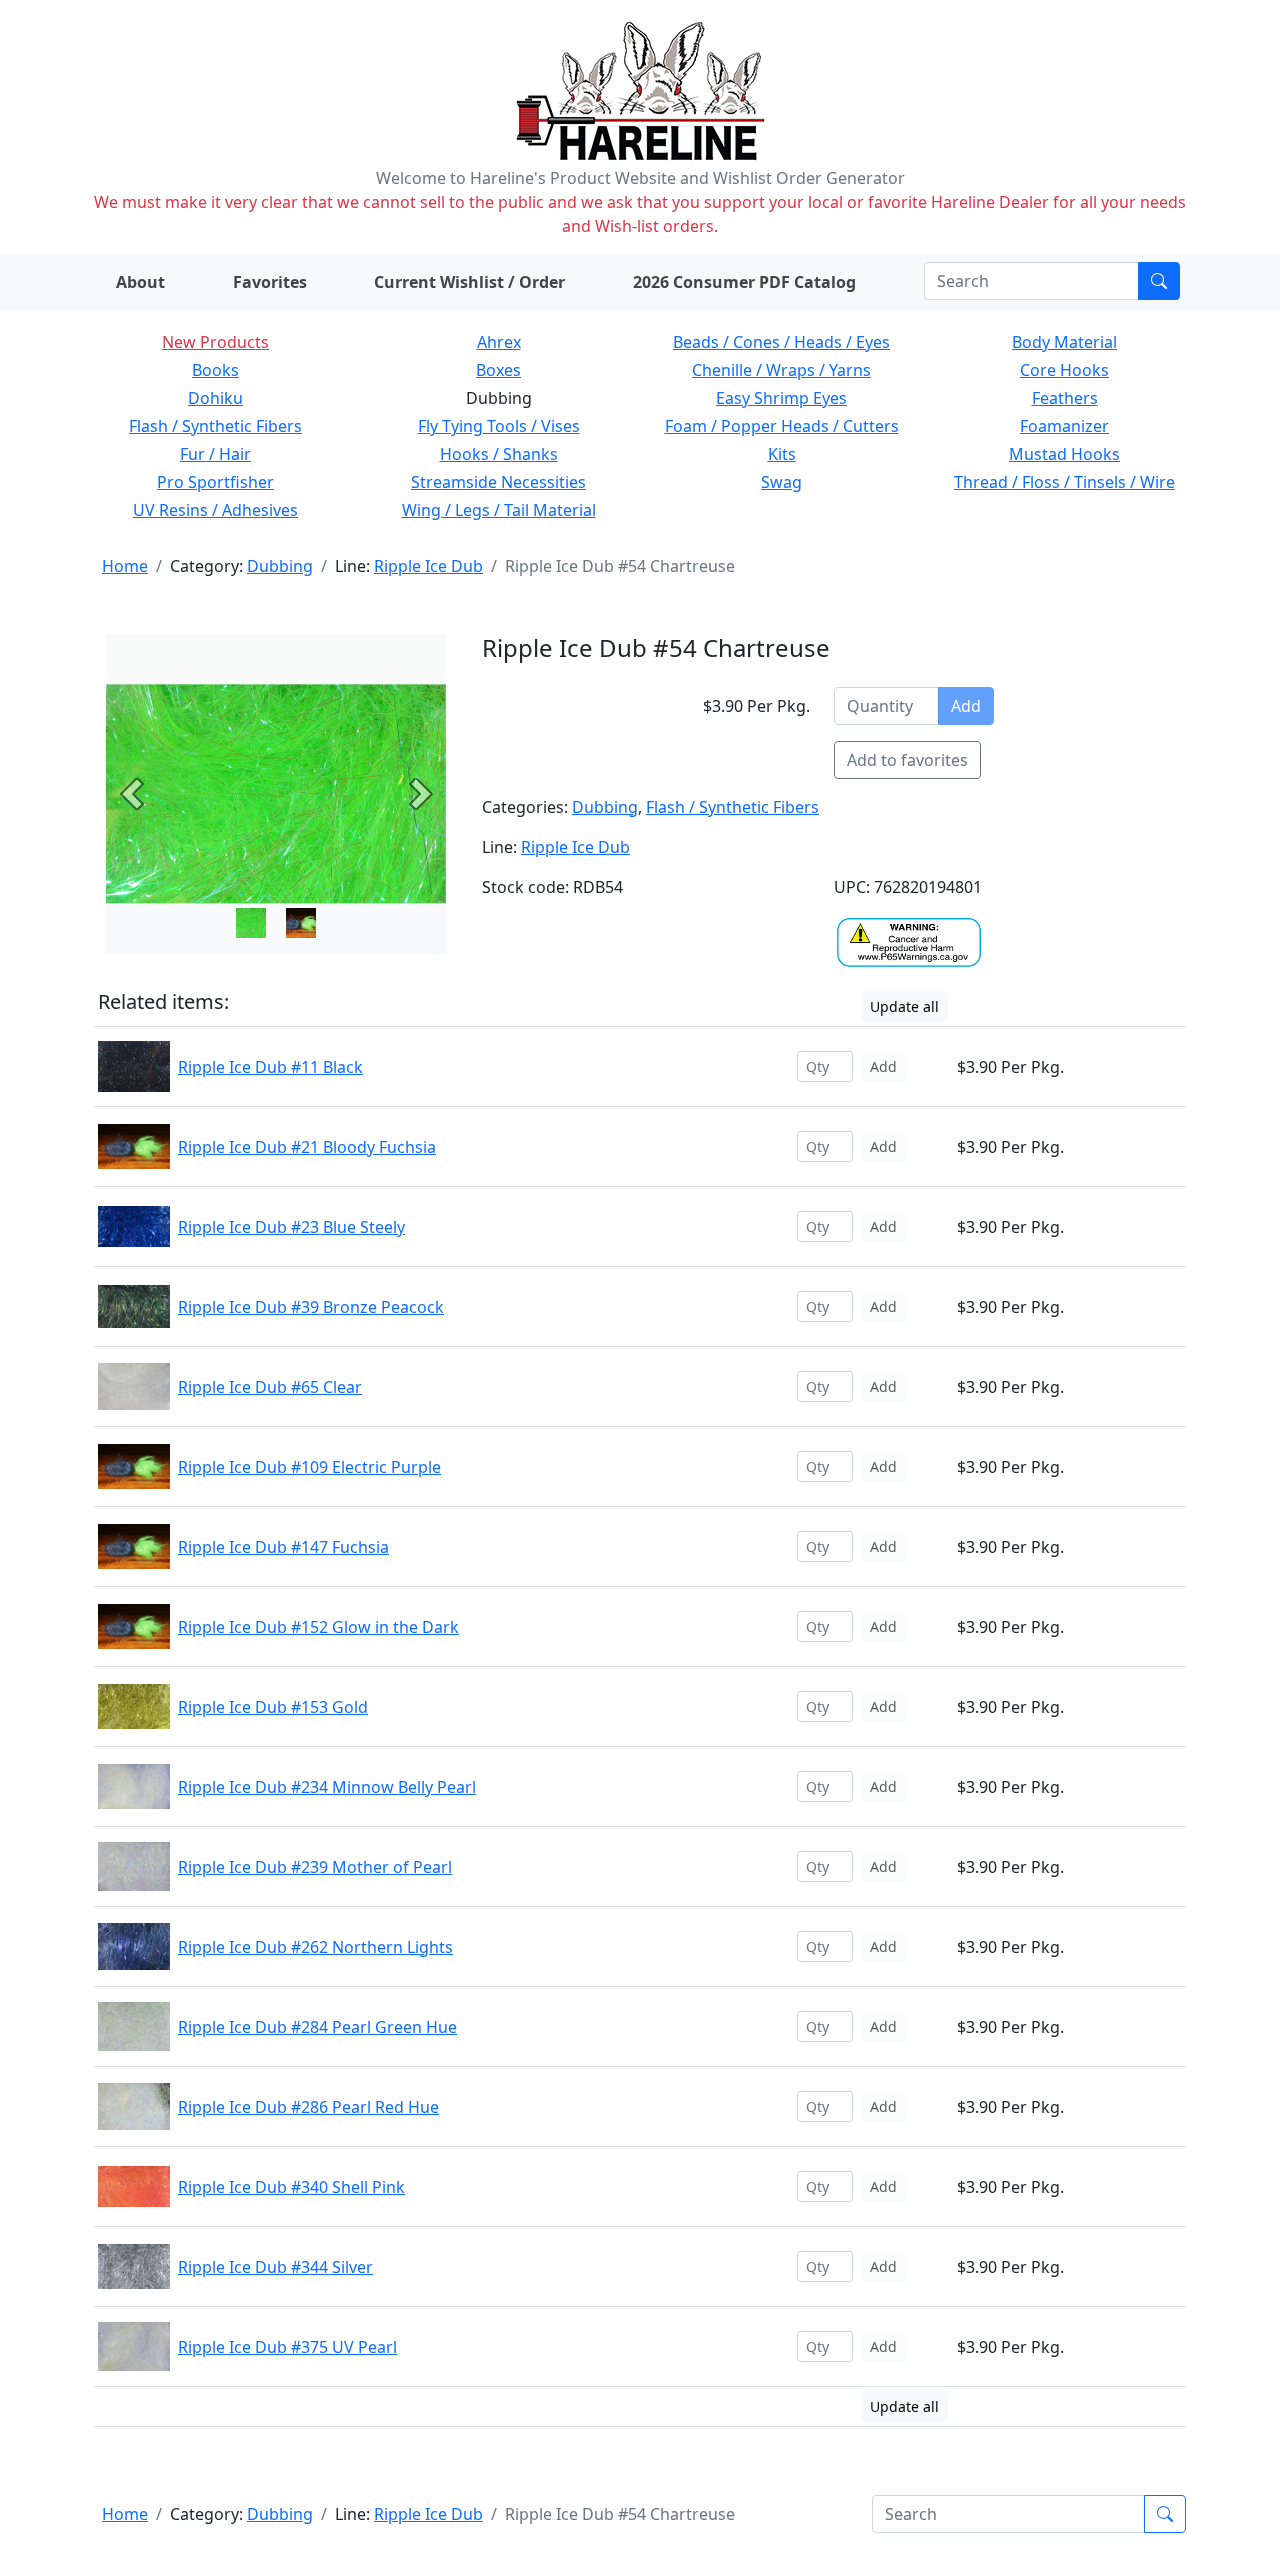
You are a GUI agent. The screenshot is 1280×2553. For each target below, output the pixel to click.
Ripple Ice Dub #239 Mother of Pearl (315, 1867)
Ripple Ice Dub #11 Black (270, 1067)
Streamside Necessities (498, 482)
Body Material (1064, 342)
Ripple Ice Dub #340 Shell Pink (291, 2187)
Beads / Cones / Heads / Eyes (781, 342)
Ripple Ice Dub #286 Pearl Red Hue (308, 2107)
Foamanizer (1064, 426)
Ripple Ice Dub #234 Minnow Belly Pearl (327, 1787)
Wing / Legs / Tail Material (499, 510)
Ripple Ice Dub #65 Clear (270, 1387)
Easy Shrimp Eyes (781, 398)
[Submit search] (1159, 281)
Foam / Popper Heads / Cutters (782, 426)
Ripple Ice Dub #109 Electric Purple (309, 1467)
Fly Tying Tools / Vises (499, 426)
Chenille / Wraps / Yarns (781, 370)
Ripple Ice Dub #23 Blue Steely (291, 1227)
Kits (782, 454)
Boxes (498, 370)
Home (125, 566)
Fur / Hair (215, 454)
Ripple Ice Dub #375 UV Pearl (287, 2347)
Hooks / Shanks (499, 454)
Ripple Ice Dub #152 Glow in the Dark (318, 1627)
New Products (215, 342)
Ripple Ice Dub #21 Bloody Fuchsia (307, 1147)
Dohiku (215, 398)
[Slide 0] (251, 923)
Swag (781, 482)
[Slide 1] (301, 923)
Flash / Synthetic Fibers (215, 426)
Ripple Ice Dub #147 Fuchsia (283, 1547)
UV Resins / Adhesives (215, 510)
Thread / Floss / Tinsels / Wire (1064, 482)
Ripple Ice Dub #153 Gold (273, 1707)
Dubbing (280, 566)
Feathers (1065, 398)
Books (215, 370)
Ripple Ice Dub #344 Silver (275, 2267)
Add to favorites (907, 760)
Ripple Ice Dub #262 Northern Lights (315, 1947)
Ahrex (499, 342)
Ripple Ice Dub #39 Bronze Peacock (311, 1307)
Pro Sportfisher (215, 482)
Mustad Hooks (1064, 454)
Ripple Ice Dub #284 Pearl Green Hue (317, 2027)
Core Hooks (1064, 370)
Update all (904, 1006)
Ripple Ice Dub (428, 566)
